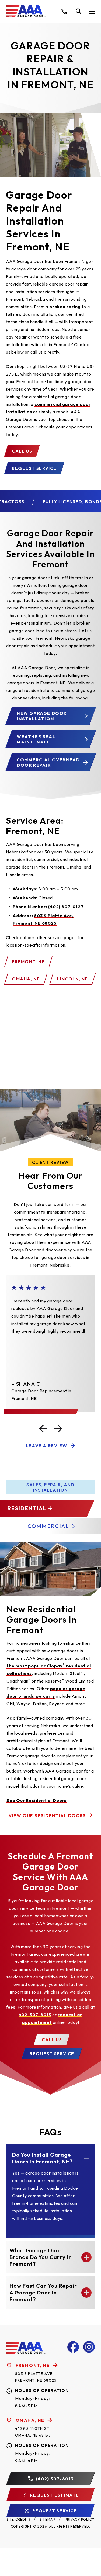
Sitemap (47, 2519)
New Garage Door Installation (42, 716)
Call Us (22, 451)
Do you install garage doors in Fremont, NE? (42, 2158)
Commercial (48, 1526)
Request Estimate (54, 2495)
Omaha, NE (26, 979)
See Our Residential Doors (36, 1801)
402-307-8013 (35, 2014)
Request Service (34, 468)
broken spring (65, 307)
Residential (26, 1508)
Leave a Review (46, 1445)
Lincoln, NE (73, 979)
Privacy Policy (80, 2519)
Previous (43, 1428)
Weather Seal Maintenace (36, 739)
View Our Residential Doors (47, 1815)
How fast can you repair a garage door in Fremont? (43, 2293)
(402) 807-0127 (66, 907)
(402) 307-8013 (55, 2478)
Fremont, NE (28, 962)
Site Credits (18, 2519)
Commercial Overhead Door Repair (48, 762)
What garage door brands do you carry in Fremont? (41, 2257)
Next (58, 1428)
